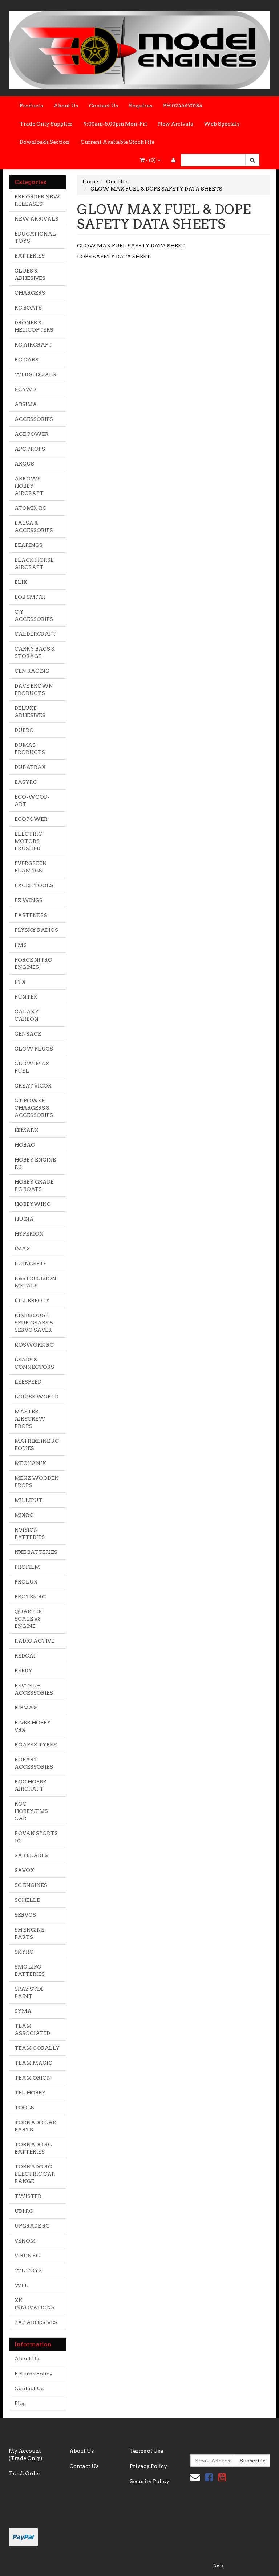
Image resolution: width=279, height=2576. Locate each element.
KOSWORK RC (34, 1345)
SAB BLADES (31, 1855)
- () (151, 160)
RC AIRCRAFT (33, 345)
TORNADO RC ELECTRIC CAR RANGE (35, 2174)
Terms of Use (146, 2451)
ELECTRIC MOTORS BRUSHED (28, 841)
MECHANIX (30, 1463)
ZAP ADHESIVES (36, 2322)
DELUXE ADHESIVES (30, 712)
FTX (20, 982)
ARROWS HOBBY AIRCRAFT (29, 486)
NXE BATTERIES (36, 1552)
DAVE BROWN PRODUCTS (34, 689)
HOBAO (25, 1145)
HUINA (24, 1219)
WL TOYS (28, 2270)
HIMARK (26, 1130)
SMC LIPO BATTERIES (30, 1970)
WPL (21, 2285)
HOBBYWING (33, 1204)
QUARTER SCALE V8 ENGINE (28, 1619)
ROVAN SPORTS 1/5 (36, 1837)
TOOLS (24, 2108)
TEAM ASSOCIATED (32, 2030)
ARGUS (24, 464)
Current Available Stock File (118, 142)
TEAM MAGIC (33, 2063)
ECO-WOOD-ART (32, 800)
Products (31, 106)
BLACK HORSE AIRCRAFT (34, 564)
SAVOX (24, 1870)
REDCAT (26, 1656)
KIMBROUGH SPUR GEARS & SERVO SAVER (34, 1323)
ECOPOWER (31, 819)
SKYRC (24, 1952)
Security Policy (149, 2481)
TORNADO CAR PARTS (35, 2126)
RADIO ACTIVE (35, 1641)
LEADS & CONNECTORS (34, 1363)
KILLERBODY (32, 1301)
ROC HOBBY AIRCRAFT (31, 1785)
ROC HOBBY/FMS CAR (31, 1811)
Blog (20, 2403)
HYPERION (29, 1234)
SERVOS (25, 1915)
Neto (218, 2565)
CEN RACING (32, 671)
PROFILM (27, 1567)
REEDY (23, 1671)
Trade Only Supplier (46, 124)
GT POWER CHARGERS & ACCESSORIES (34, 1108)
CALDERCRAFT (35, 634)
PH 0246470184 (183, 106)
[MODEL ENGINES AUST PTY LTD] (139, 48)
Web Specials (222, 124)
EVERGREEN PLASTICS (31, 867)
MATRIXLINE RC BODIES (37, 1445)
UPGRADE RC (32, 2226)
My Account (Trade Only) (25, 2454)
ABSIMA (26, 404)
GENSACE (28, 1034)
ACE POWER (32, 434)
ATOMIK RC (31, 508)
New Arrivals (175, 124)
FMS (21, 945)
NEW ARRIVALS (37, 219)
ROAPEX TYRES (36, 1745)
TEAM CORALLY (37, 2048)
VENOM (25, 2241)
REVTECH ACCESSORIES (34, 1689)
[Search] (252, 160)
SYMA (23, 2011)
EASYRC (26, 782)
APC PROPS (30, 449)
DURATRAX (30, 767)
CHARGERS (30, 293)
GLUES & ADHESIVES (30, 274)
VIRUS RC (27, 2256)
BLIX (21, 582)
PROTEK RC (30, 1597)
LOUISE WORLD (37, 1397)
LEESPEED (28, 1382)
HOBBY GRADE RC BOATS (34, 1185)
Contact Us (104, 106)
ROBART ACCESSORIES (34, 1763)
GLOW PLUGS (34, 1049)
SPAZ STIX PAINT (29, 1993)
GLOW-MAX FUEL (32, 1067)
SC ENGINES (31, 1885)
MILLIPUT (29, 1500)
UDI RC (24, 2211)
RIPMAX (26, 1708)
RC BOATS (28, 308)
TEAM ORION (33, 2078)
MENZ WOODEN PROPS (37, 1482)
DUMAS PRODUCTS (30, 749)
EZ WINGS (29, 900)
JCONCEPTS (31, 1264)
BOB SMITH (30, 597)
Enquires (141, 106)
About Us (66, 106)
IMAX (22, 1249)
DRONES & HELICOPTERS (34, 326)
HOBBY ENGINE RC (35, 1163)
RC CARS (27, 360)
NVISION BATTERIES (30, 1533)
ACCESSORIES (34, 419)
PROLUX (26, 1582)
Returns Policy (34, 2374)
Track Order (25, 2473)
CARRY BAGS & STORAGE (35, 652)
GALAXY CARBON (27, 1015)
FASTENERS (31, 915)
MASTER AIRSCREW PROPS (30, 1419)
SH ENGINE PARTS (29, 1933)
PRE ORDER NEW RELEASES (37, 200)
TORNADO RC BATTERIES (33, 2148)
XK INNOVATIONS (35, 2304)
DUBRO (24, 730)
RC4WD (25, 389)
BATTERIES (30, 256)
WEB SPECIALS (35, 374)
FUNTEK (26, 997)
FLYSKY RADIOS (36, 930)
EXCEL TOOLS (34, 885)
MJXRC (24, 1515)
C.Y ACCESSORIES (34, 615)
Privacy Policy (148, 2466)
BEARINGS (29, 545)
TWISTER (28, 2196)
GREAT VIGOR (33, 1086)
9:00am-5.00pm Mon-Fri (115, 124)
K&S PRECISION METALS (35, 1282)
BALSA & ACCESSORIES (34, 527)
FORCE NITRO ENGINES (33, 963)
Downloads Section (45, 142)
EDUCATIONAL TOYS (35, 237)
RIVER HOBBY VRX (33, 1726)
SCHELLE (27, 1900)
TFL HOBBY (30, 2093)
